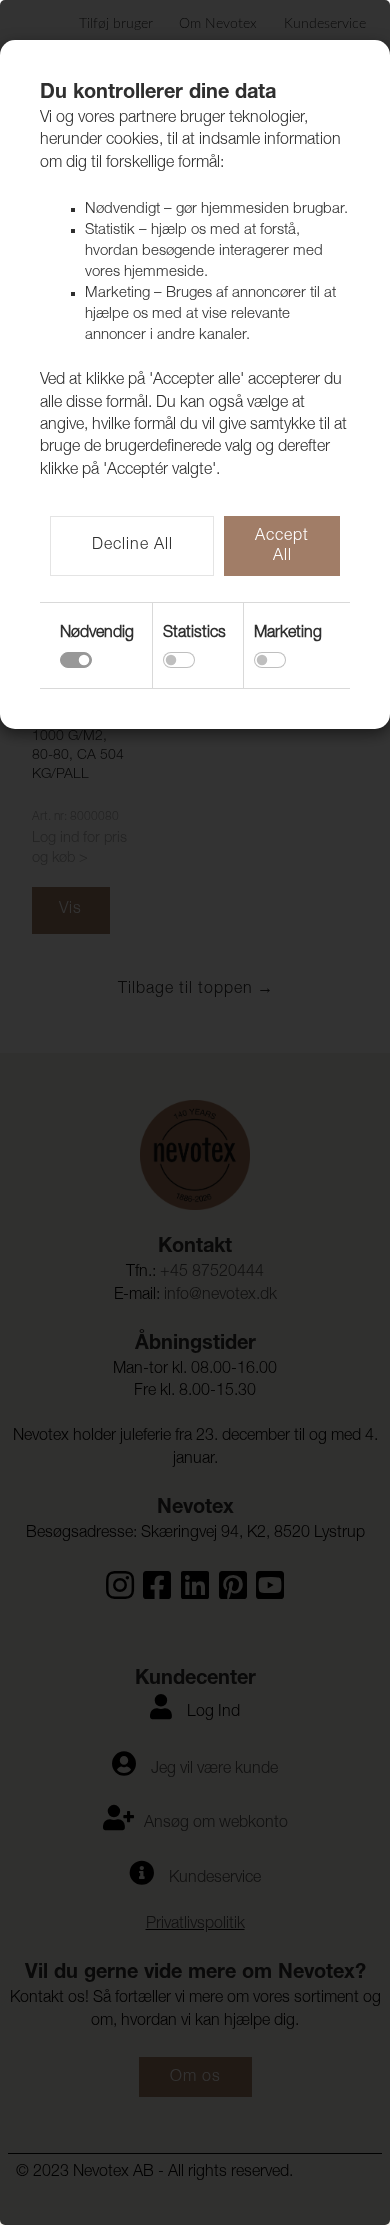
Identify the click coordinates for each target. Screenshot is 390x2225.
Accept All (282, 547)
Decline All (132, 546)
